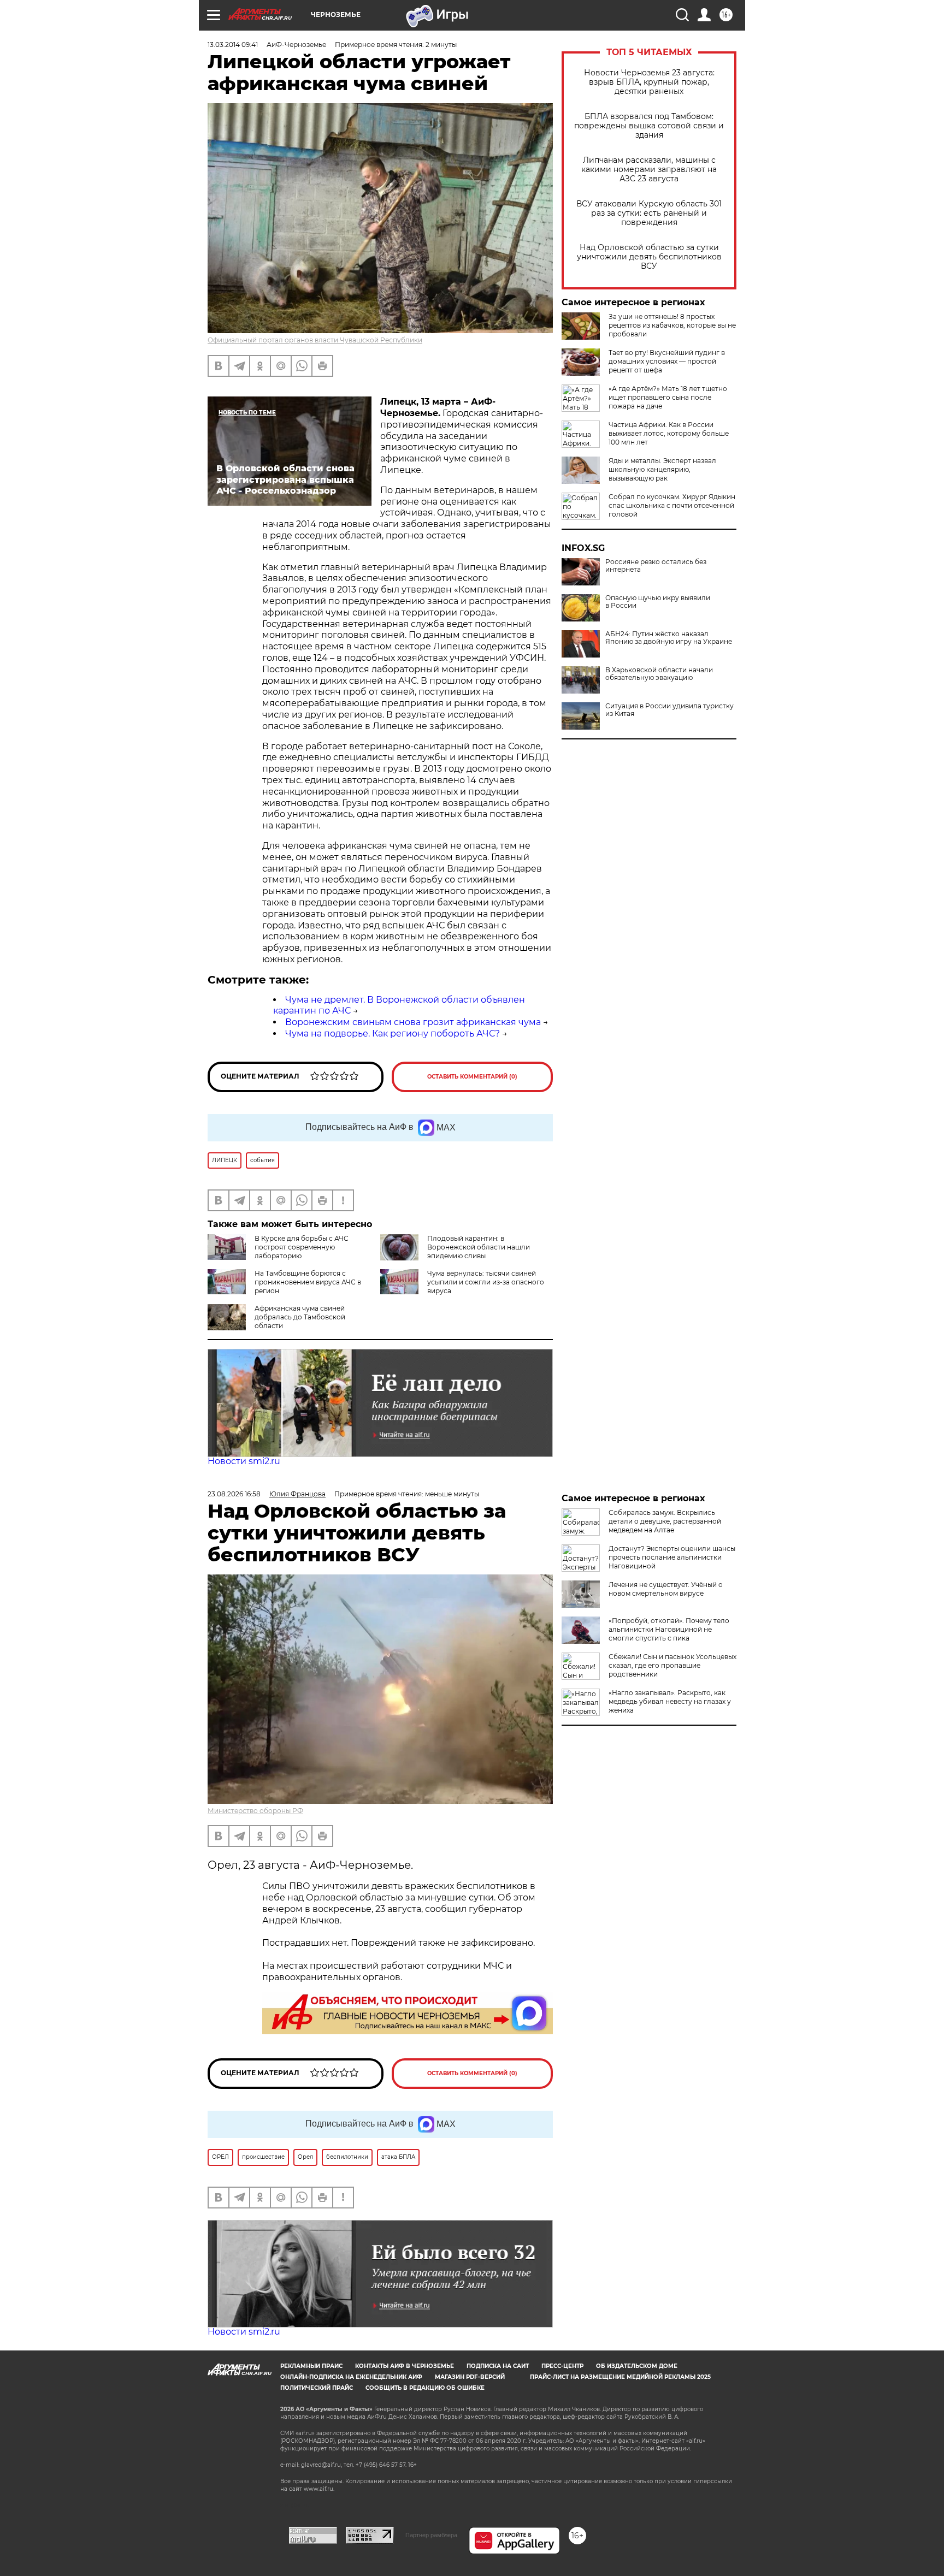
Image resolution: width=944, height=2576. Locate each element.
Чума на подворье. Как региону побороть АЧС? (393, 1034)
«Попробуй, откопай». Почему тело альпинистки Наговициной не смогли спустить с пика (669, 1629)
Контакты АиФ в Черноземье (405, 2366)
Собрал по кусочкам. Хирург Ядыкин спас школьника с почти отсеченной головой (672, 505)
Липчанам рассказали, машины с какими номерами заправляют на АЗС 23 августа (649, 170)
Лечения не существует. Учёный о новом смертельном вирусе (666, 1589)
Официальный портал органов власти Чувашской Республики (315, 340)
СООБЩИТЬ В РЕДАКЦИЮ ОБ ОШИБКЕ (425, 2388)
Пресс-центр (562, 2366)
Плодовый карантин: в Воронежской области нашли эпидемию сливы (479, 1247)
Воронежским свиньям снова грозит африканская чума (413, 1022)
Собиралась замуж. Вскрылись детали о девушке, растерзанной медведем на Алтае (665, 1521)
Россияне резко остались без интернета (656, 566)
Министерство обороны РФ (255, 1811)
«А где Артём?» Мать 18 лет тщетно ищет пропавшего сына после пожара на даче (668, 397)
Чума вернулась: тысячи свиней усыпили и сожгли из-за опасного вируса (486, 1282)
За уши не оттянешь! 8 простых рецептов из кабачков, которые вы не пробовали (672, 325)
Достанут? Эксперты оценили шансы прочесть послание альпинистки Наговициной (672, 1557)
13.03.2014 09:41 (233, 45)
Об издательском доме (637, 2366)
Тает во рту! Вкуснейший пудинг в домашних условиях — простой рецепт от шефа (667, 361)
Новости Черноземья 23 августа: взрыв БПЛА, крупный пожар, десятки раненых (649, 82)
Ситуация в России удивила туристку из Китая (669, 710)
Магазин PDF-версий (470, 2377)
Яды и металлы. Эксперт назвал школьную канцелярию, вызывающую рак (662, 469)
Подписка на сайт (498, 2366)
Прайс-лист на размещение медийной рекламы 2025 (620, 2377)
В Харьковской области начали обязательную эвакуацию (659, 674)
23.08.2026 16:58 (234, 1494)
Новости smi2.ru (244, 1461)
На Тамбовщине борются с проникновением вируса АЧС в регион (308, 1282)
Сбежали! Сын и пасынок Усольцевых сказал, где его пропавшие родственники (672, 1665)
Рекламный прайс (311, 2366)
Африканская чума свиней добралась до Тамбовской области (300, 1317)
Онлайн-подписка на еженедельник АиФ (351, 2377)
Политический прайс (317, 2388)
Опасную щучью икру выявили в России (658, 602)
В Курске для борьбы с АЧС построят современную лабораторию (302, 1247)
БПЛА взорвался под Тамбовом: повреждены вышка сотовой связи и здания (649, 126)
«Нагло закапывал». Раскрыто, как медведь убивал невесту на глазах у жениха (670, 1701)
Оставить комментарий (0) (472, 1077)
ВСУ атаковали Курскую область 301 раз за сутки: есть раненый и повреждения (649, 213)
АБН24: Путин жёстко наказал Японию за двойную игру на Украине (669, 638)
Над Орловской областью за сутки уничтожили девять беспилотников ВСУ (649, 257)
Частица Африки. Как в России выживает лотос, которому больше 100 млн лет (669, 433)
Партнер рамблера (431, 2535)
